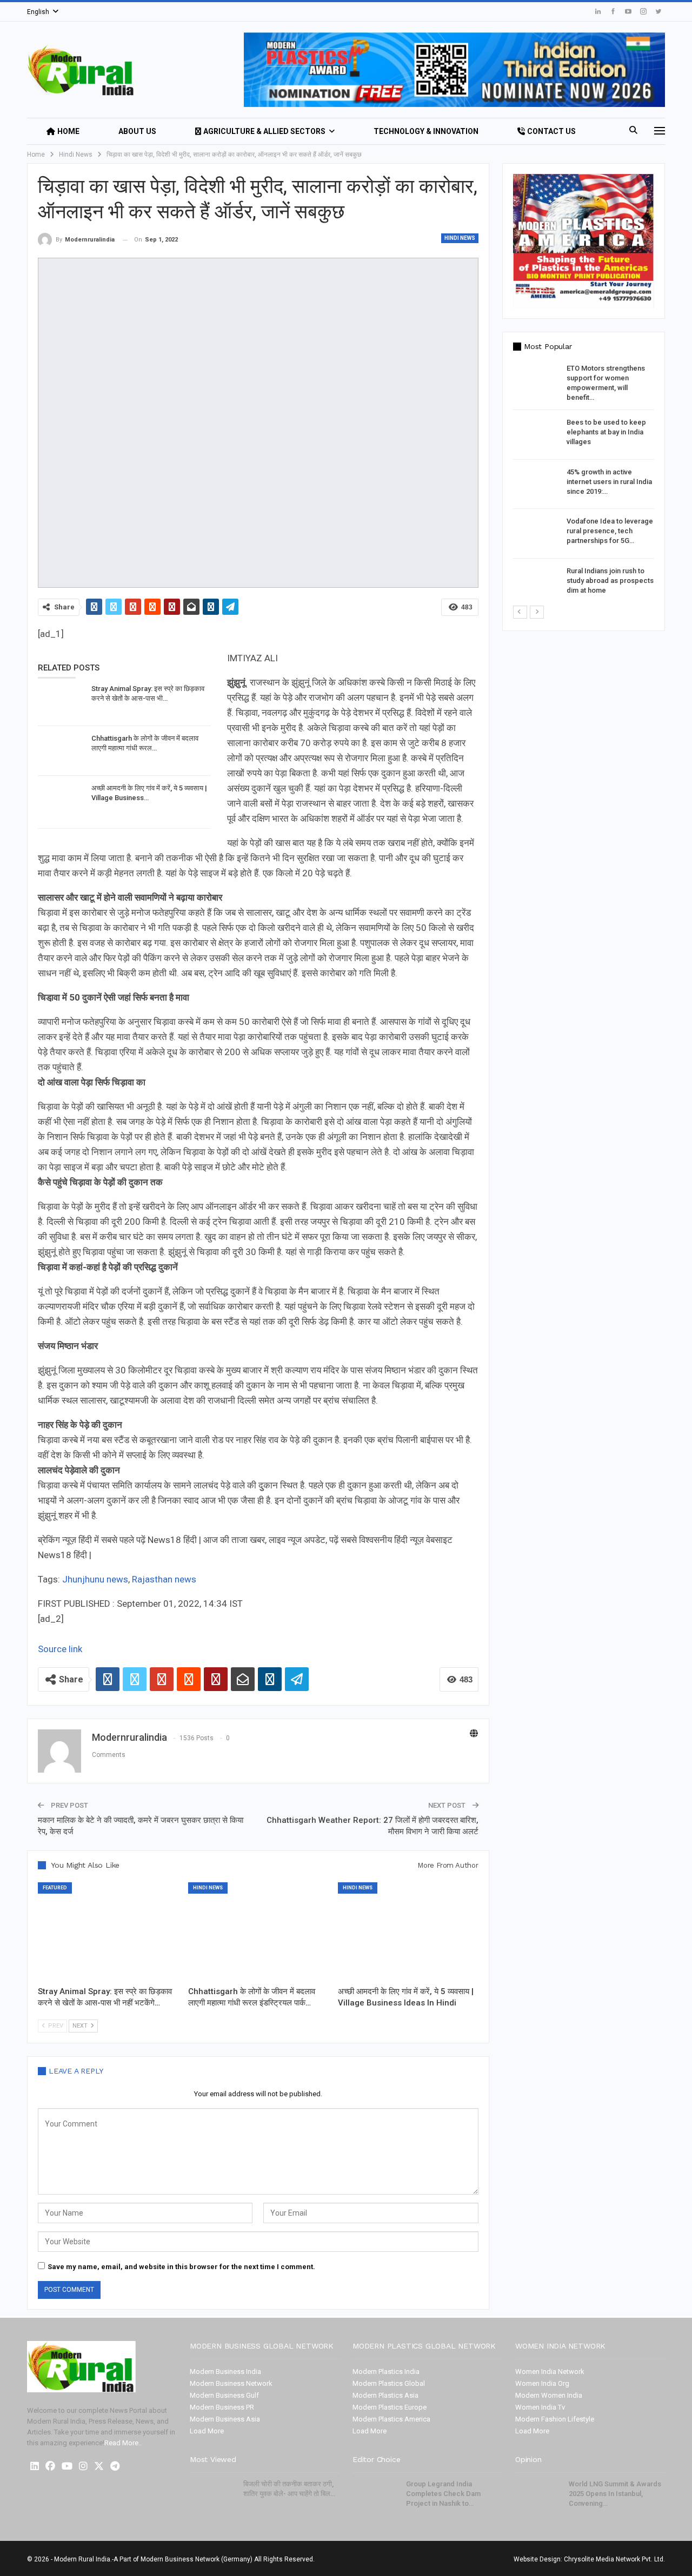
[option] (584, 484)
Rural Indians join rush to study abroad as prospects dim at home (610, 581)
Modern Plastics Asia (385, 2395)
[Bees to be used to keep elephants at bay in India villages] (536, 435)
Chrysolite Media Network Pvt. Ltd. (614, 2559)
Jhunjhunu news (95, 1579)
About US (137, 131)
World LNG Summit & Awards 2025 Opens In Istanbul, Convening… (615, 2494)
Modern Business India (225, 2372)
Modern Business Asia (225, 2419)
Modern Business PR (222, 2407)
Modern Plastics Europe (390, 2407)
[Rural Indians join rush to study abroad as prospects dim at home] (536, 583)
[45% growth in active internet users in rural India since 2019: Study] (536, 485)
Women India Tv (540, 2407)
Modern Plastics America (391, 2419)
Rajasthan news (164, 1579)
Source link (60, 1649)
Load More (207, 2431)
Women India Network (550, 2372)
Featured (55, 1888)
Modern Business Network (231, 2383)
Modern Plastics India (386, 2372)
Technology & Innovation (426, 131)
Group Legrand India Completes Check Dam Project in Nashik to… (443, 2494)
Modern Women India (549, 2395)
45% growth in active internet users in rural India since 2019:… (609, 482)
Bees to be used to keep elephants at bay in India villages (606, 432)
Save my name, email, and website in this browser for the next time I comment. (181, 2267)
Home (68, 131)
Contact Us (551, 131)
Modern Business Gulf (224, 2395)
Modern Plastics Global (389, 2383)
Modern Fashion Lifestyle (555, 2419)
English (38, 12)
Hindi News (460, 238)
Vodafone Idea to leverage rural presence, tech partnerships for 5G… (610, 531)
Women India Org (542, 2383)
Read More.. (123, 2443)
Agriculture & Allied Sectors (264, 131)
